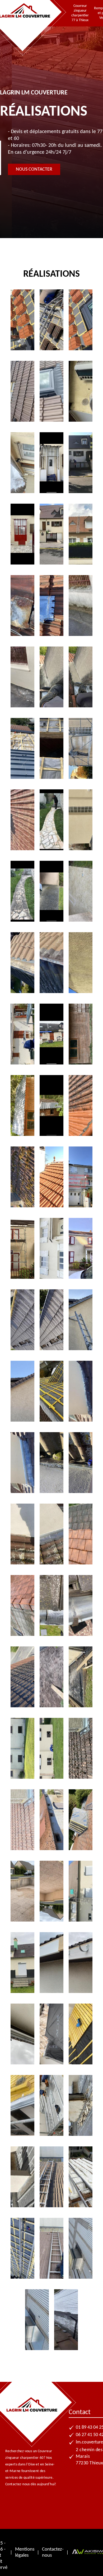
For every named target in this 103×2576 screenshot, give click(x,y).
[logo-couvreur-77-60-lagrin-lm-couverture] (25, 21)
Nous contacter (34, 169)
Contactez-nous (53, 2552)
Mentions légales (25, 2552)
